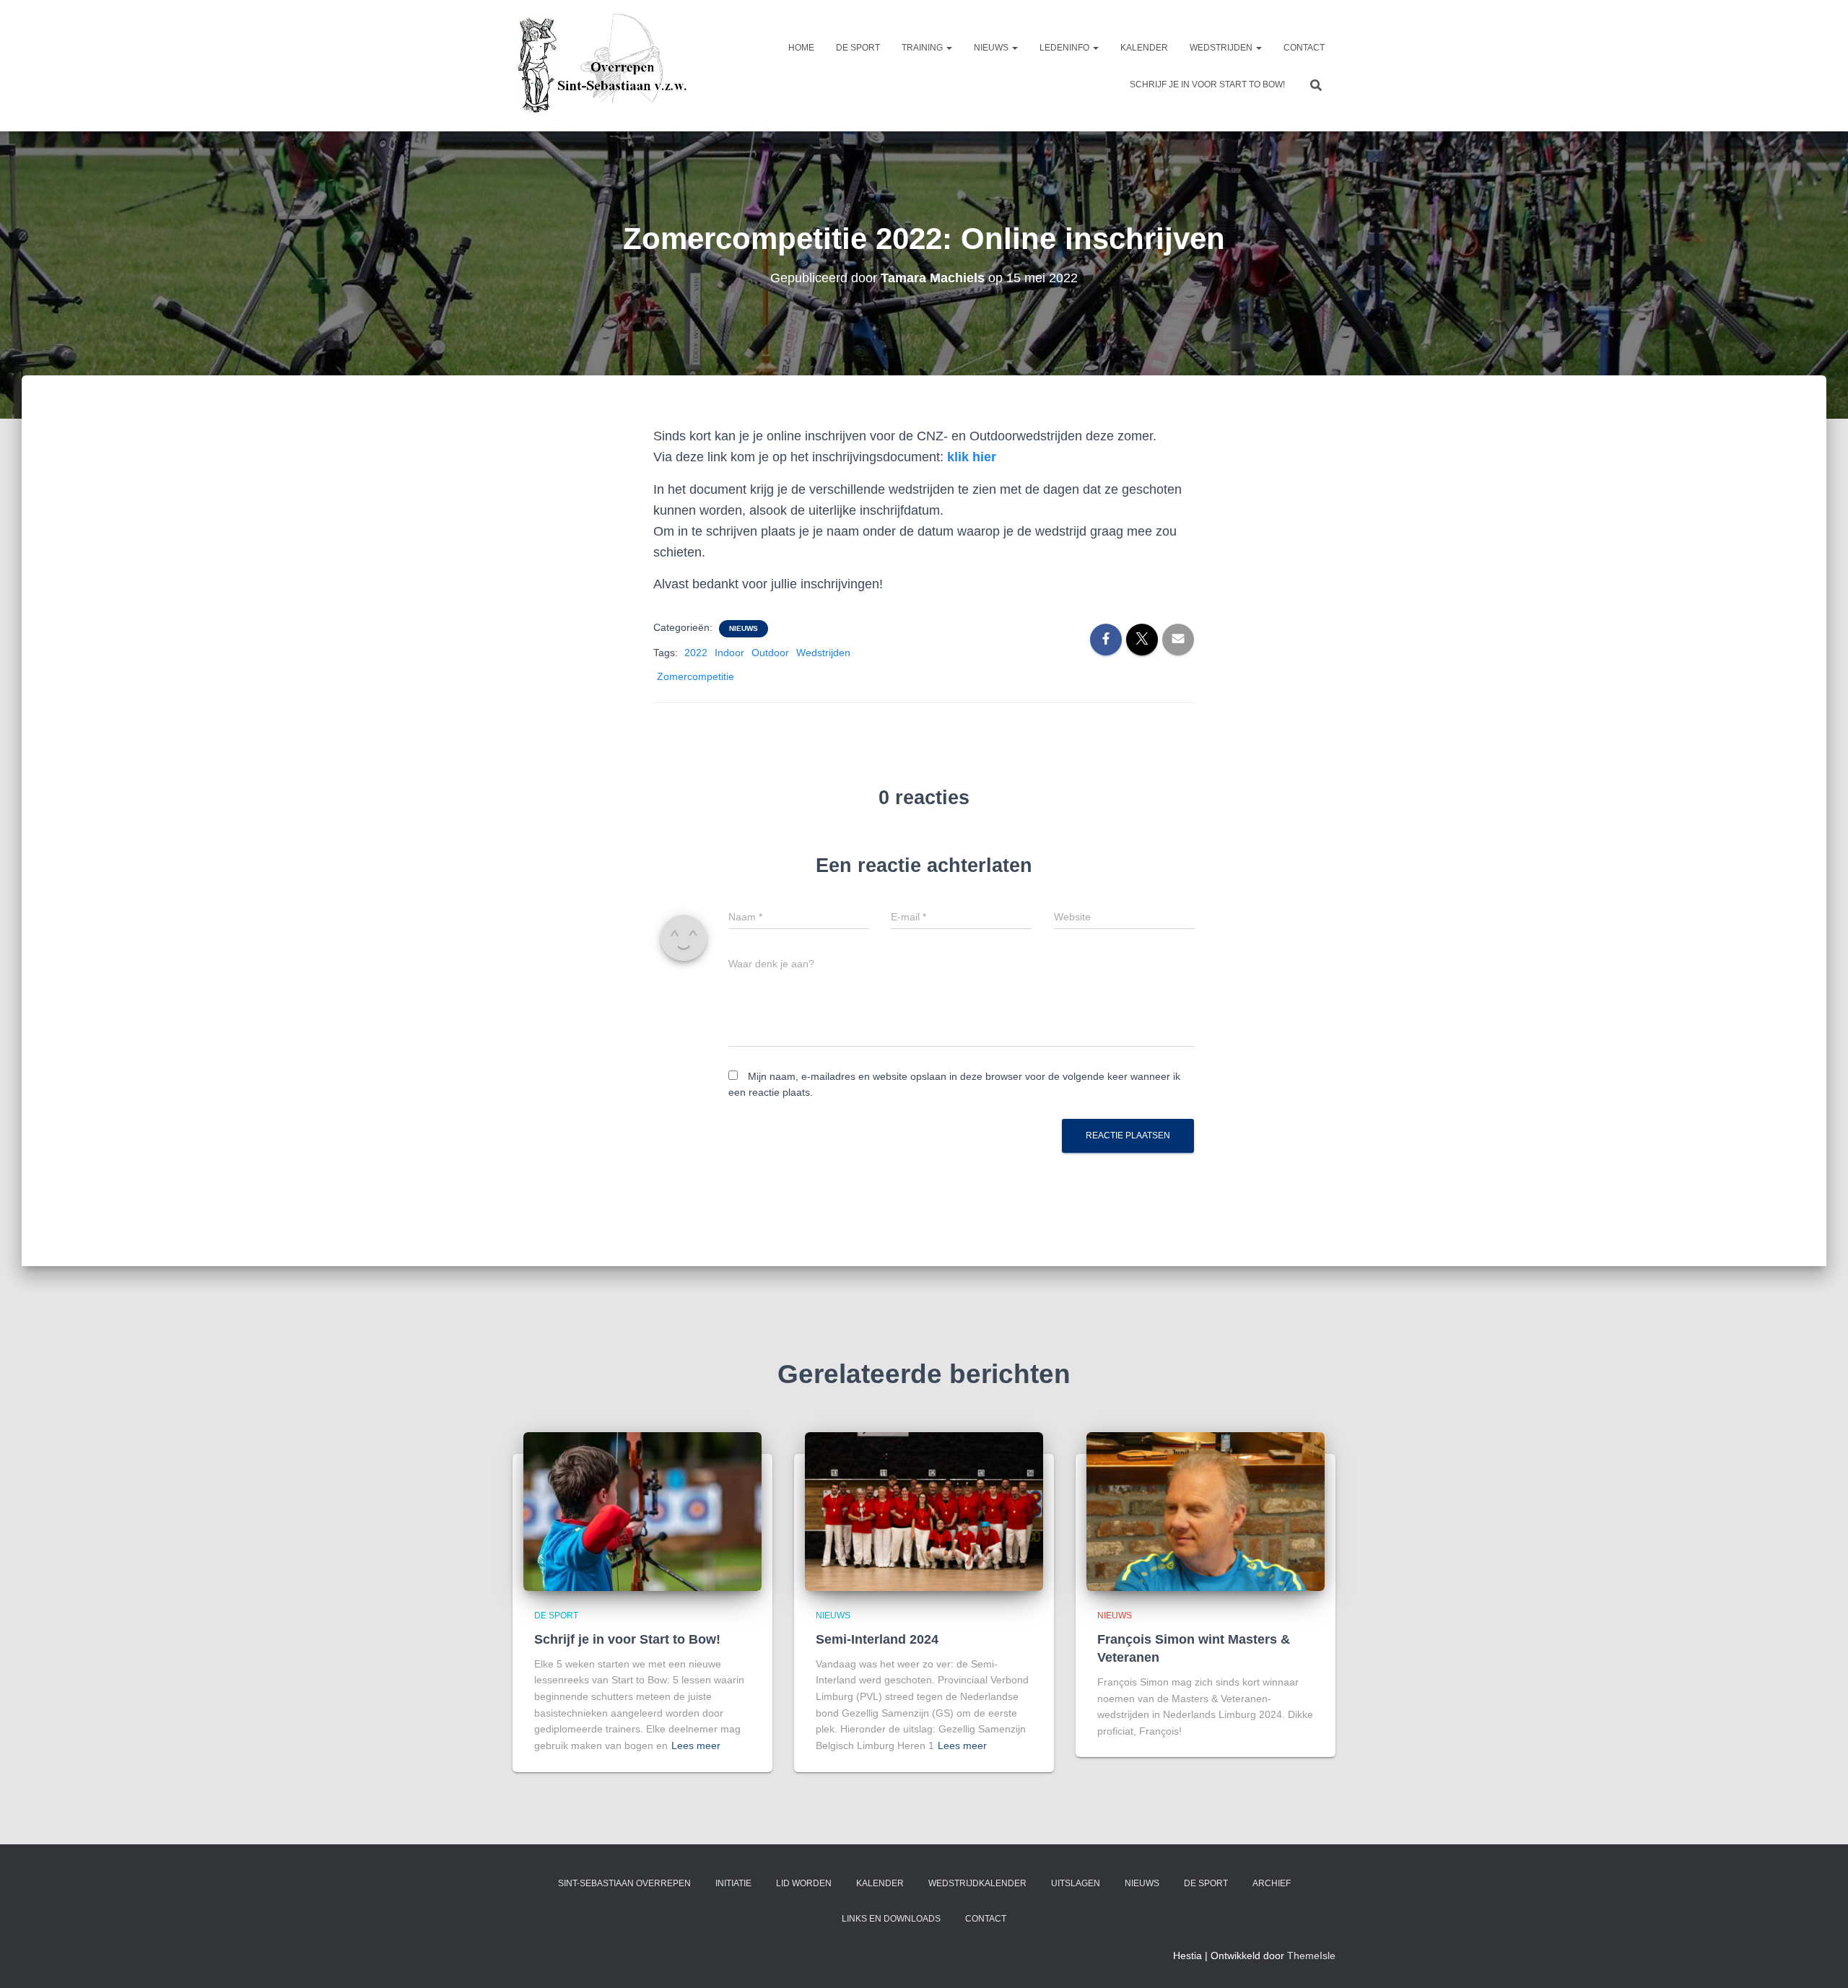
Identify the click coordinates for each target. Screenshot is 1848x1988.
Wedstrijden (1222, 48)
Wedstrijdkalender (977, 1883)
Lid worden (804, 1883)
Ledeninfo (1065, 48)
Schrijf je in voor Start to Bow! (1207, 84)
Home (801, 48)
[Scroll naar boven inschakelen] (1819, 1959)
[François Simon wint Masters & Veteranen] (1206, 1511)
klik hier (972, 457)
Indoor (729, 653)
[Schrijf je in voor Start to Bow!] (642, 1511)
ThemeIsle (1311, 1956)
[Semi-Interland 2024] (924, 1511)
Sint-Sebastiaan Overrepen (624, 1883)
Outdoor (770, 653)
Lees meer (696, 1745)
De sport (858, 48)
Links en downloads (891, 1919)
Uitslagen (1076, 1883)
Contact (1304, 48)
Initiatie (733, 1883)
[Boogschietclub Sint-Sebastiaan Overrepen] (601, 66)
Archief (1272, 1883)
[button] (949, 48)
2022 (696, 653)
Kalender (1144, 48)
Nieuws (992, 48)
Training (923, 48)
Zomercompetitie (696, 676)
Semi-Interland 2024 (877, 1639)
